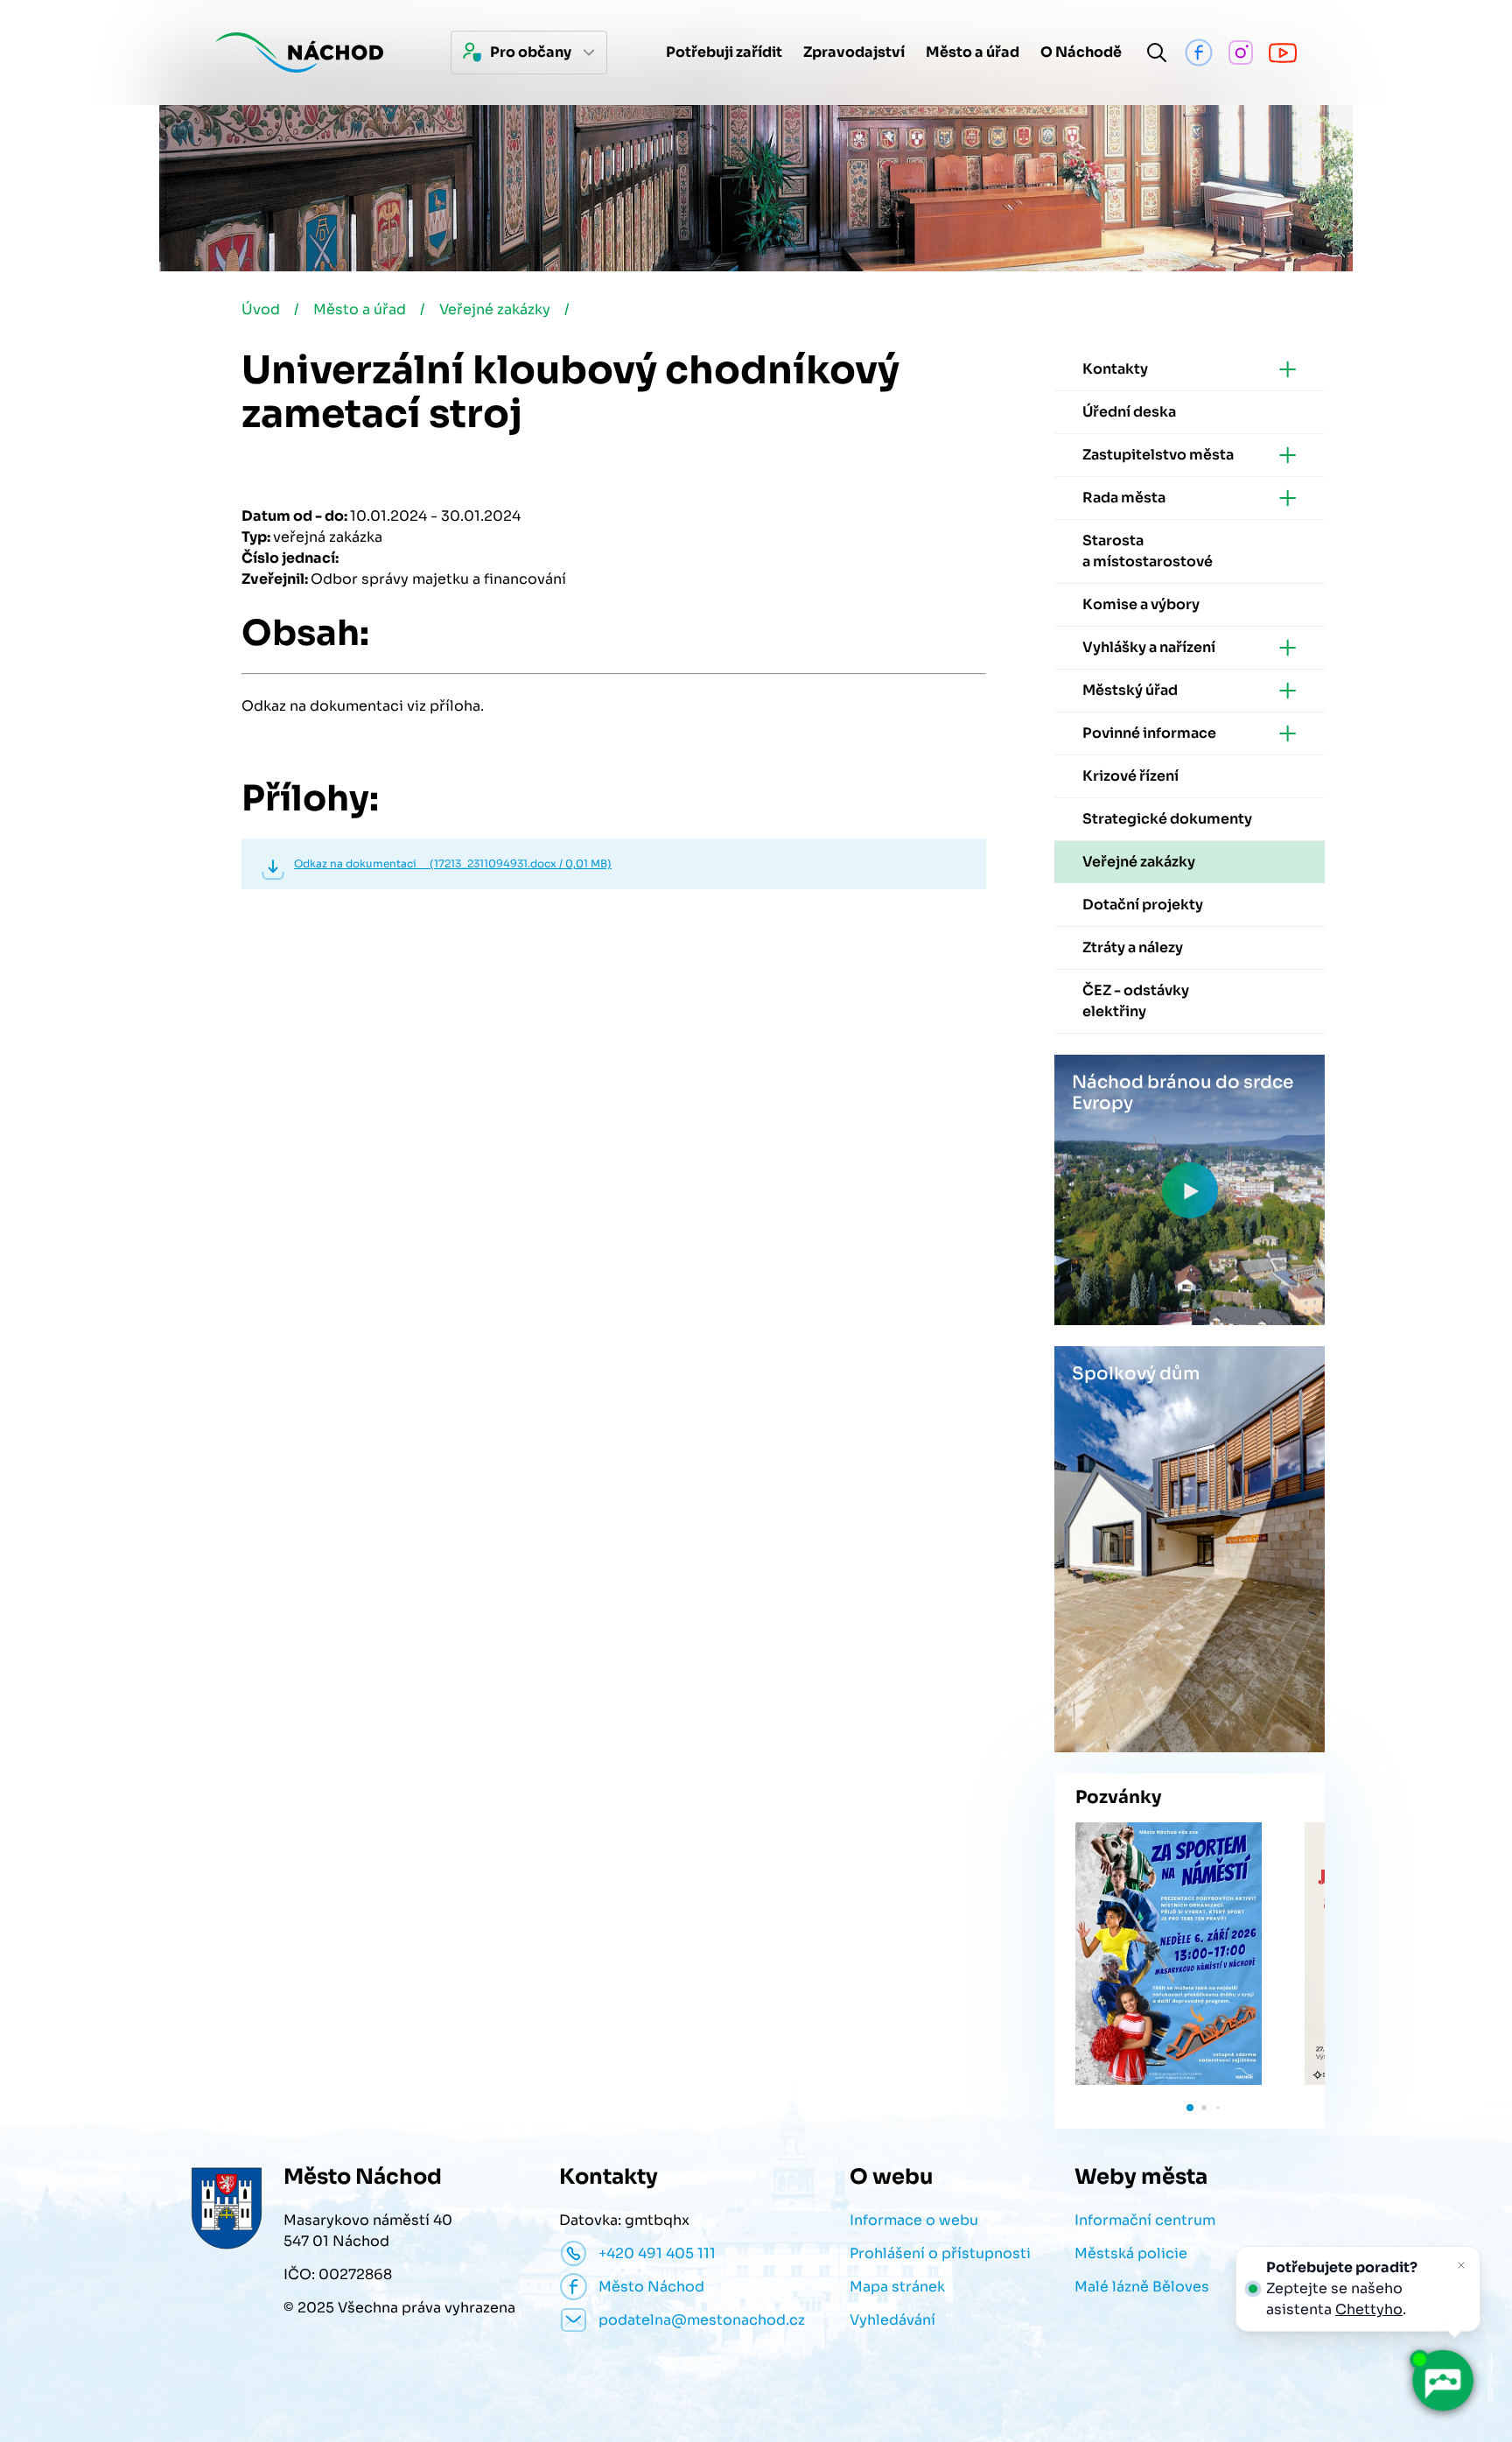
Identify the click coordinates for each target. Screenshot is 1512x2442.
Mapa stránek (897, 2287)
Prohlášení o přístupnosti (940, 2253)
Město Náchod (651, 2287)
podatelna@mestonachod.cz (702, 2320)
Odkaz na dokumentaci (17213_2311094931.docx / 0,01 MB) (453, 863)
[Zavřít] (1461, 2265)
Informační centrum (1145, 2220)
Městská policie (1131, 2253)
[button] (1190, 2108)
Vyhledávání (892, 2320)
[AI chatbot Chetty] (1442, 2381)
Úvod (261, 309)
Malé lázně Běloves (1142, 2287)
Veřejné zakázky (495, 309)
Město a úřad (360, 309)
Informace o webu (914, 2220)
